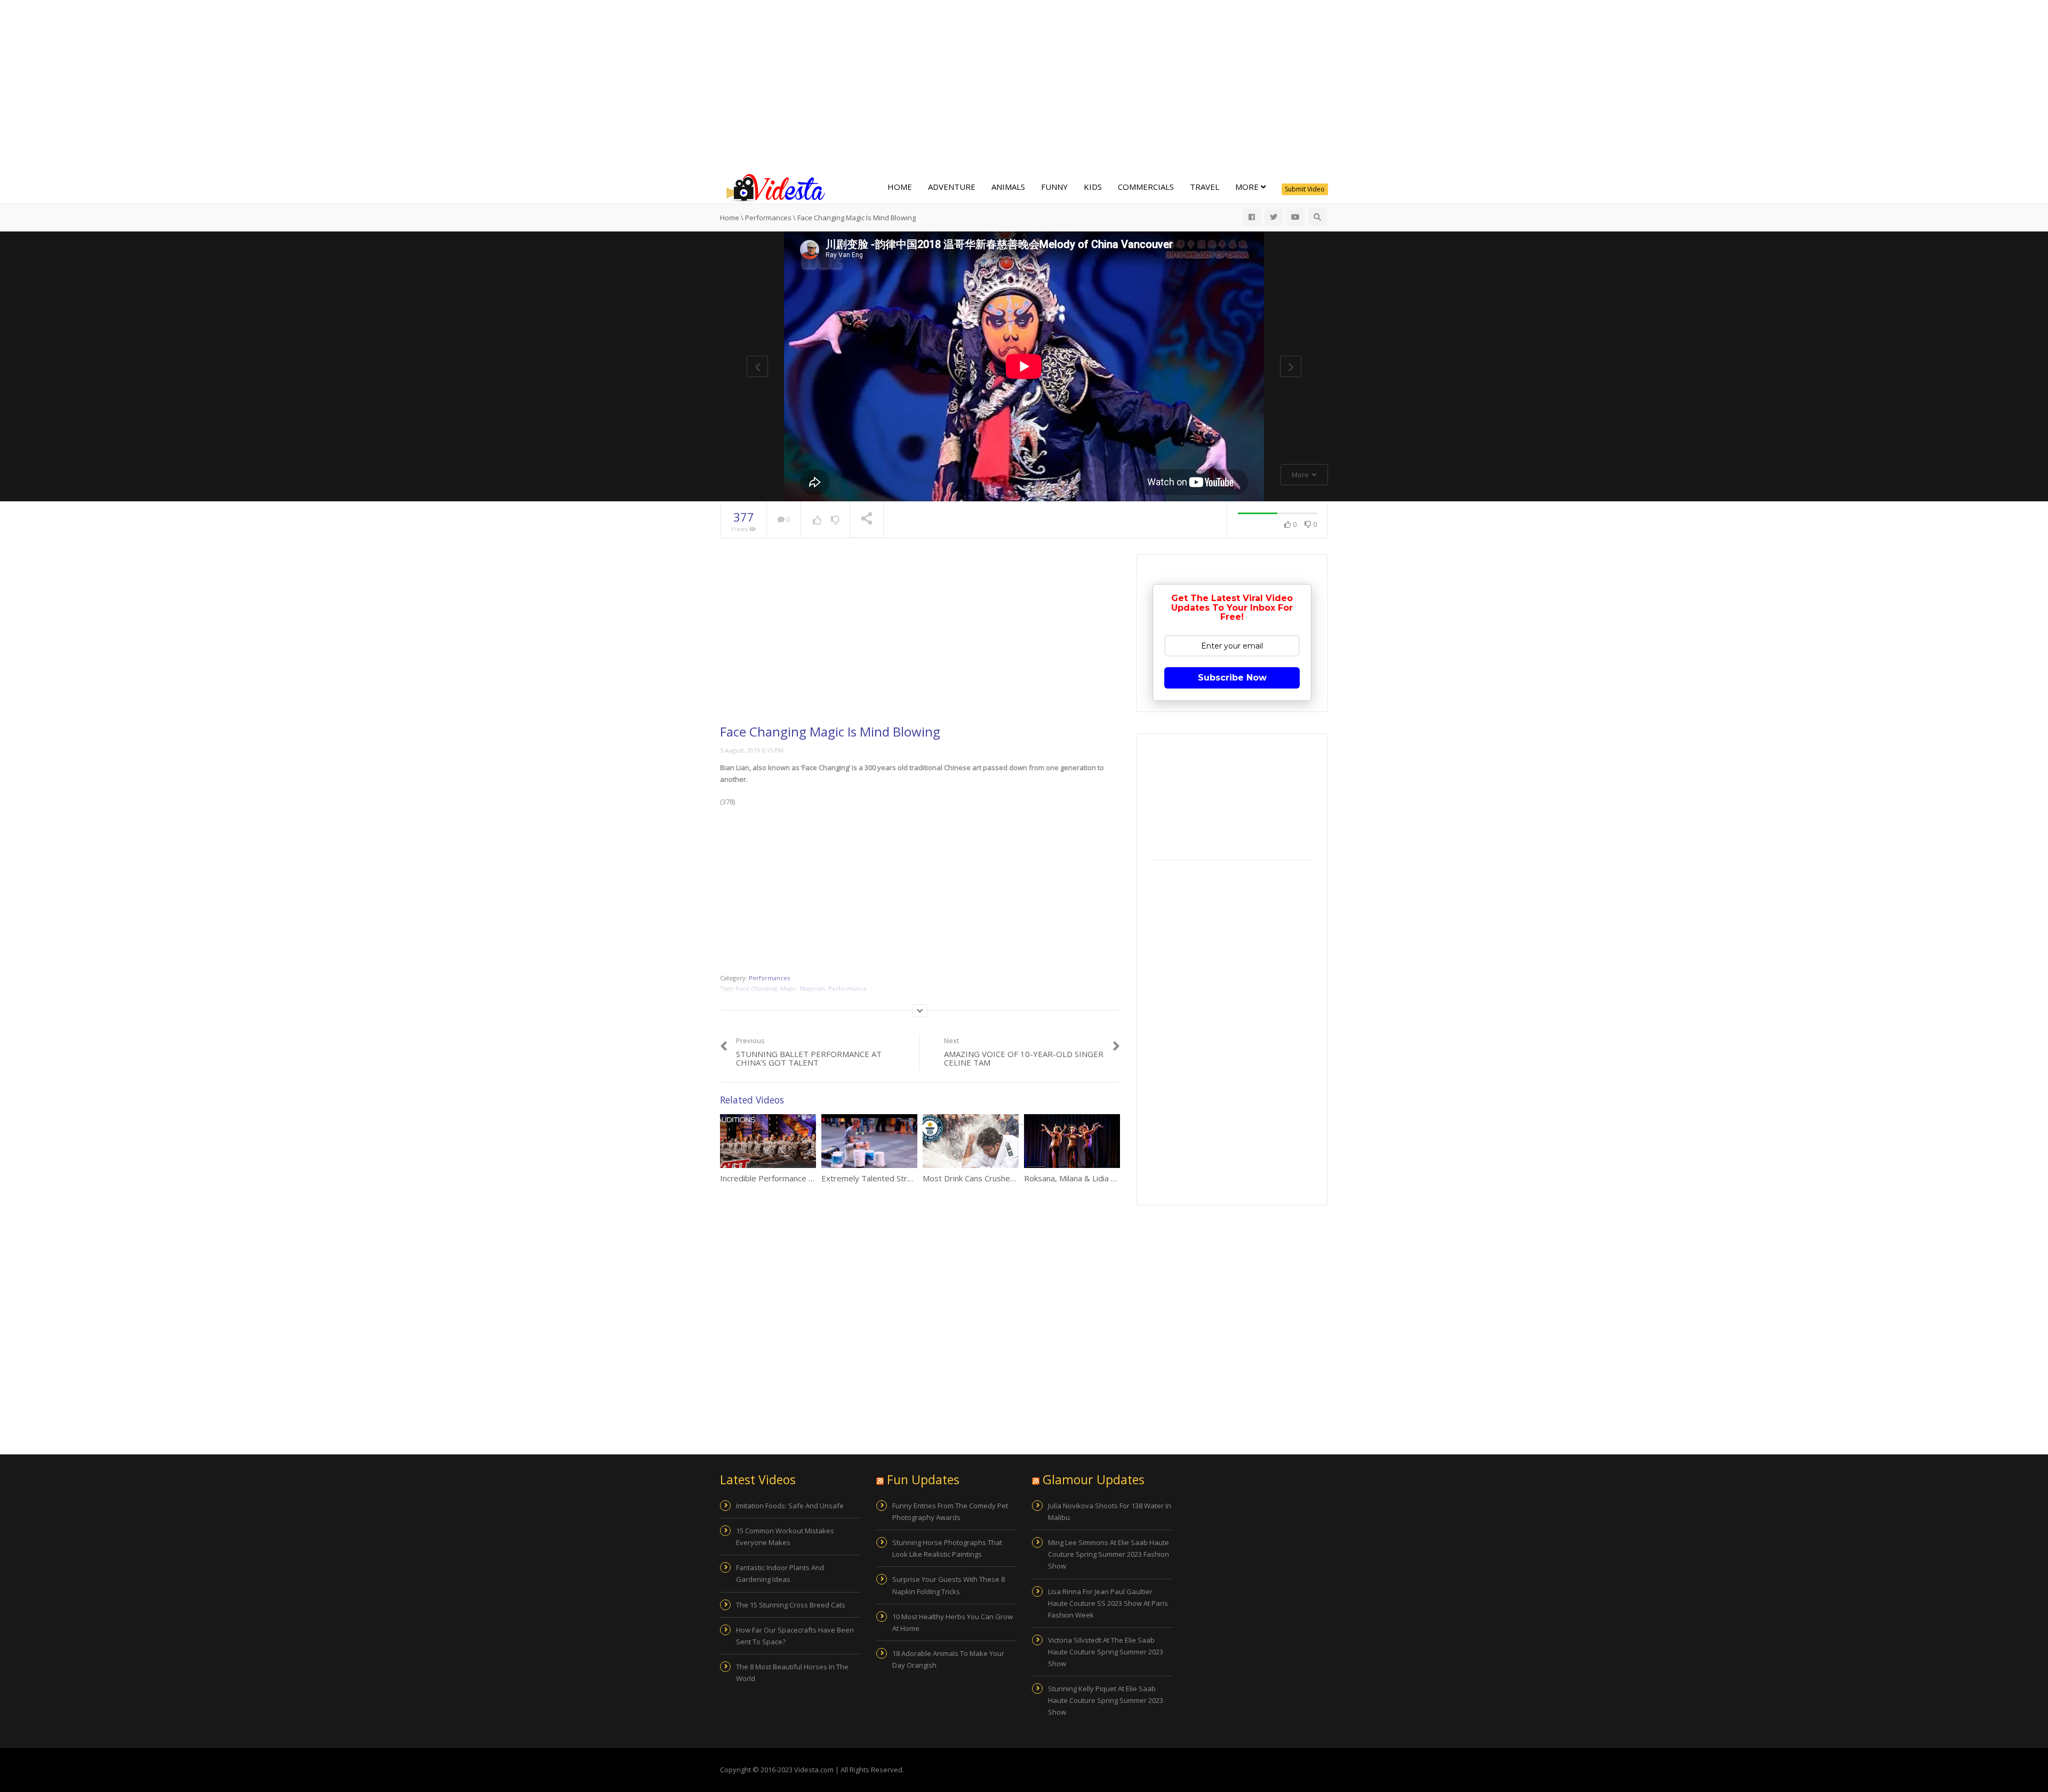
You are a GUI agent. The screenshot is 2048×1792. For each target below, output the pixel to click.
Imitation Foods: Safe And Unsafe (790, 1506)
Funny (1054, 187)
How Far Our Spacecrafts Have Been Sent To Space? (795, 1636)
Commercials (1146, 187)
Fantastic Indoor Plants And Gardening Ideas (780, 1573)
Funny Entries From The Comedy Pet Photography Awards (950, 1511)
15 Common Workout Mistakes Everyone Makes (785, 1537)
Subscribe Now (1232, 678)
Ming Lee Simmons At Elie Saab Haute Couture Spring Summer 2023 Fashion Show (1109, 1554)
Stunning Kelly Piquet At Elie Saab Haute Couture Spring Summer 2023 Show (1106, 1700)
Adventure (952, 187)
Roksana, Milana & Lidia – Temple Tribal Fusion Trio (1118, 1178)
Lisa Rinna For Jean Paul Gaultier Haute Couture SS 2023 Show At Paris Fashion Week (1108, 1603)
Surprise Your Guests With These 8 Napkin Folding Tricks (949, 1585)
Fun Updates (923, 1479)
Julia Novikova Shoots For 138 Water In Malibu (1110, 1511)
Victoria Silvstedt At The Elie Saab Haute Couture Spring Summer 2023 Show (1106, 1652)
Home (900, 187)
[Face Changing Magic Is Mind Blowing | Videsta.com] (773, 187)
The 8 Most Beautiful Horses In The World (792, 1673)
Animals (1008, 187)
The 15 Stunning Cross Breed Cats (791, 1605)
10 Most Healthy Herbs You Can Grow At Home (953, 1622)
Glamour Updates (1094, 1479)
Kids (1093, 187)
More (1248, 187)
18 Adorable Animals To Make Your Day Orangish (948, 1659)
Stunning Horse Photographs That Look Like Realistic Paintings (947, 1548)
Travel (1205, 187)
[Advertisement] (1024, 85)
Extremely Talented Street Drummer (889, 1178)
